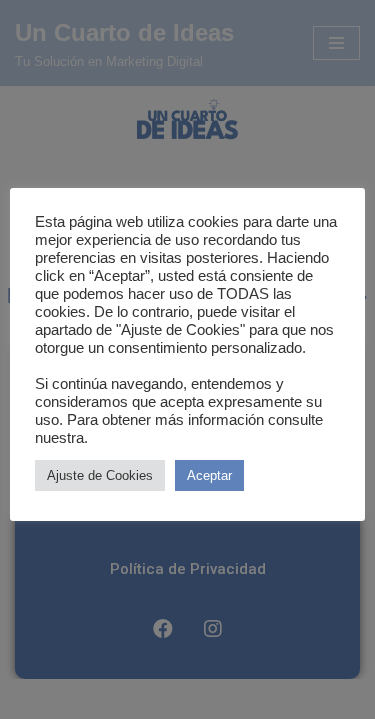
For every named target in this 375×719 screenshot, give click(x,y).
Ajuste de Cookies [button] (100, 475)
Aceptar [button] (209, 475)
